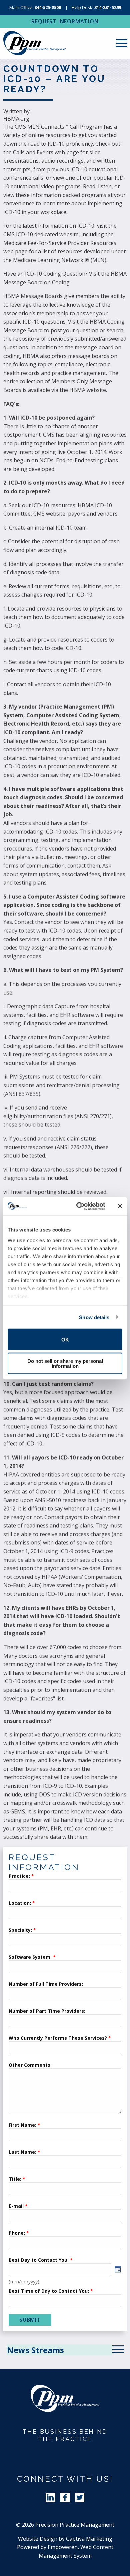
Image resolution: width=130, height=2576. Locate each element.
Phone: (17, 2233)
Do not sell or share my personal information (65, 1363)
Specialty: (20, 1930)
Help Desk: (96, 7)
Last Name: (23, 2152)
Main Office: (35, 7)
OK (65, 1339)
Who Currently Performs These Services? (58, 2038)
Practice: (19, 1876)
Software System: (30, 1957)
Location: (20, 1903)
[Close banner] (120, 1206)
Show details (94, 1317)
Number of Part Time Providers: (47, 2011)
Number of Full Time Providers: (46, 1984)
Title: (15, 2179)
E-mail (16, 2206)
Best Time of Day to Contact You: (49, 2291)
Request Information (65, 21)
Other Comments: (30, 2065)
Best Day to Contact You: (39, 2260)
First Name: (22, 2125)
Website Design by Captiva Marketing (65, 2539)
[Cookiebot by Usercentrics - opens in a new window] (79, 1206)
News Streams (35, 2350)
